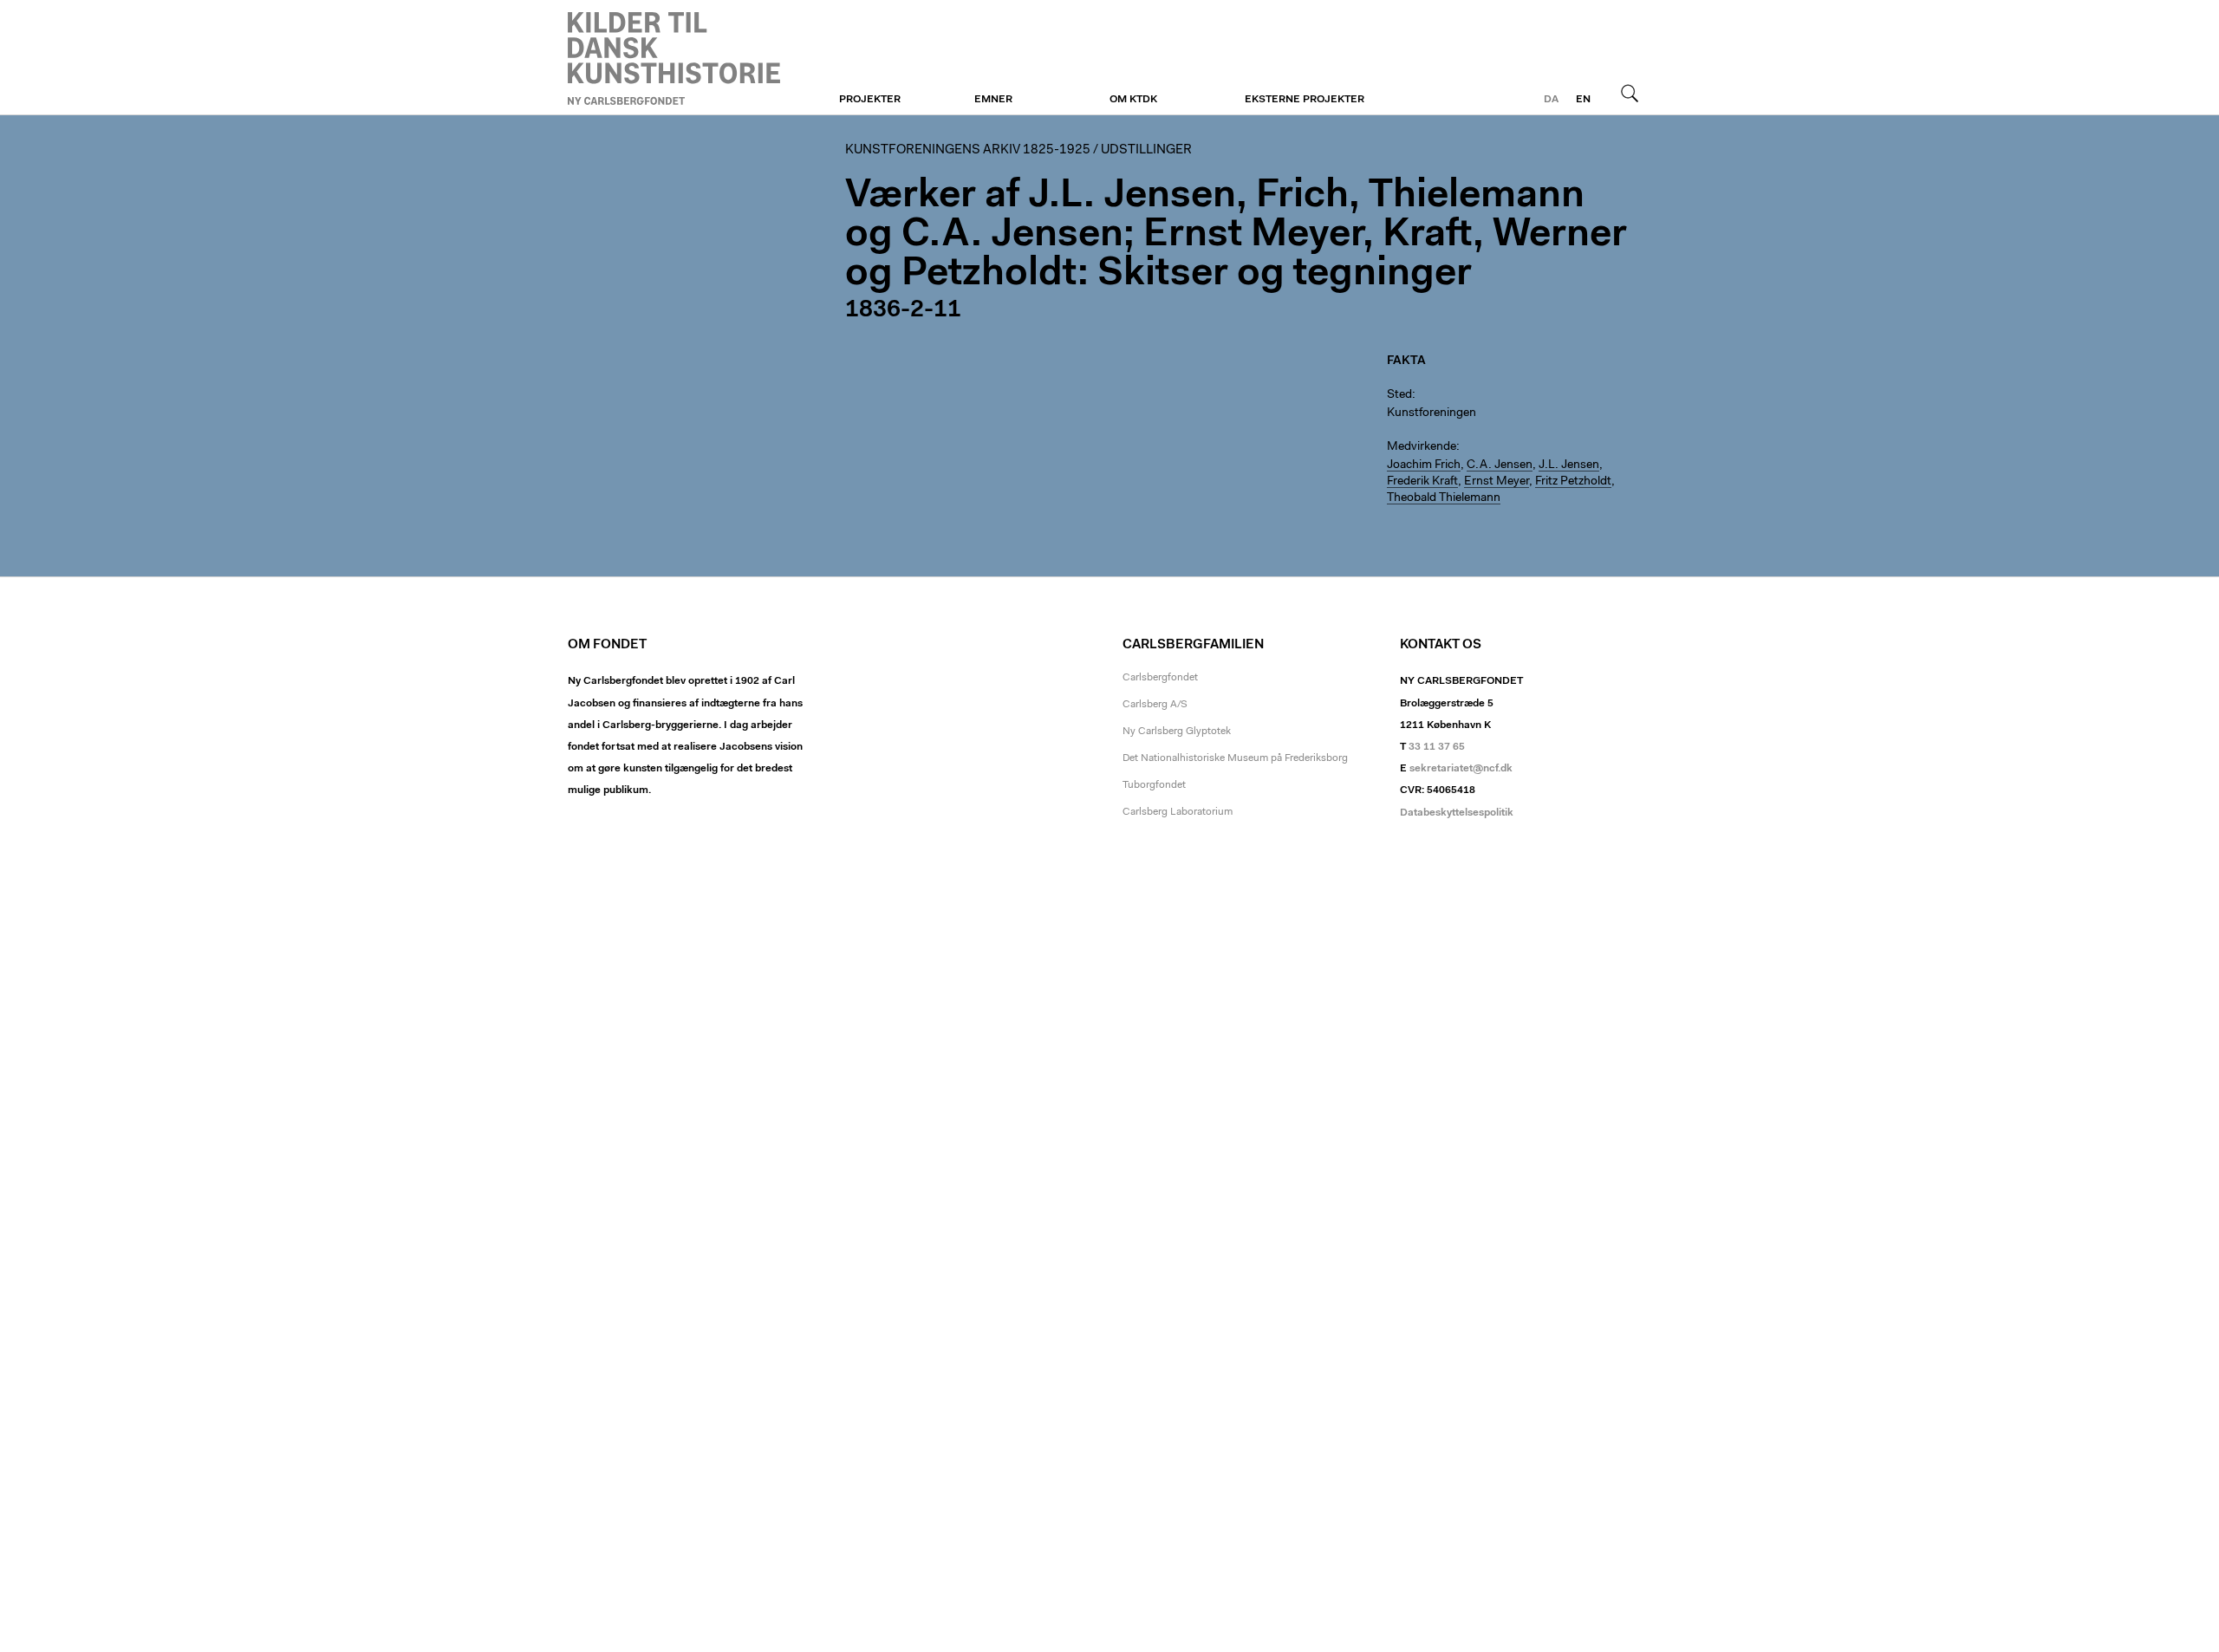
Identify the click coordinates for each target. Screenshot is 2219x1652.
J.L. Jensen (1569, 465)
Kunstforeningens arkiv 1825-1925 (968, 150)
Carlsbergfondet (1160, 678)
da (1551, 100)
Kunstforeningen (674, 58)
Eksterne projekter (1305, 100)
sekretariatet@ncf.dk (1461, 769)
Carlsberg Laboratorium (1178, 812)
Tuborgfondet (1154, 785)
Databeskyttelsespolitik (1457, 813)
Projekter (870, 100)
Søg (1630, 93)
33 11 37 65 (1437, 747)
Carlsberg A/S (1155, 705)
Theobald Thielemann (1444, 498)
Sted (1399, 395)
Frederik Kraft (1422, 482)
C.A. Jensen (1500, 465)
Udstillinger (1146, 150)
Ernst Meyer (1497, 482)
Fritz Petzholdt (1573, 482)
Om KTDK (1133, 100)
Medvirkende (1422, 447)
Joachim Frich (1424, 465)
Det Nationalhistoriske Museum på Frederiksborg (1235, 758)
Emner (993, 100)
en (1583, 100)
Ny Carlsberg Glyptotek (1177, 732)
